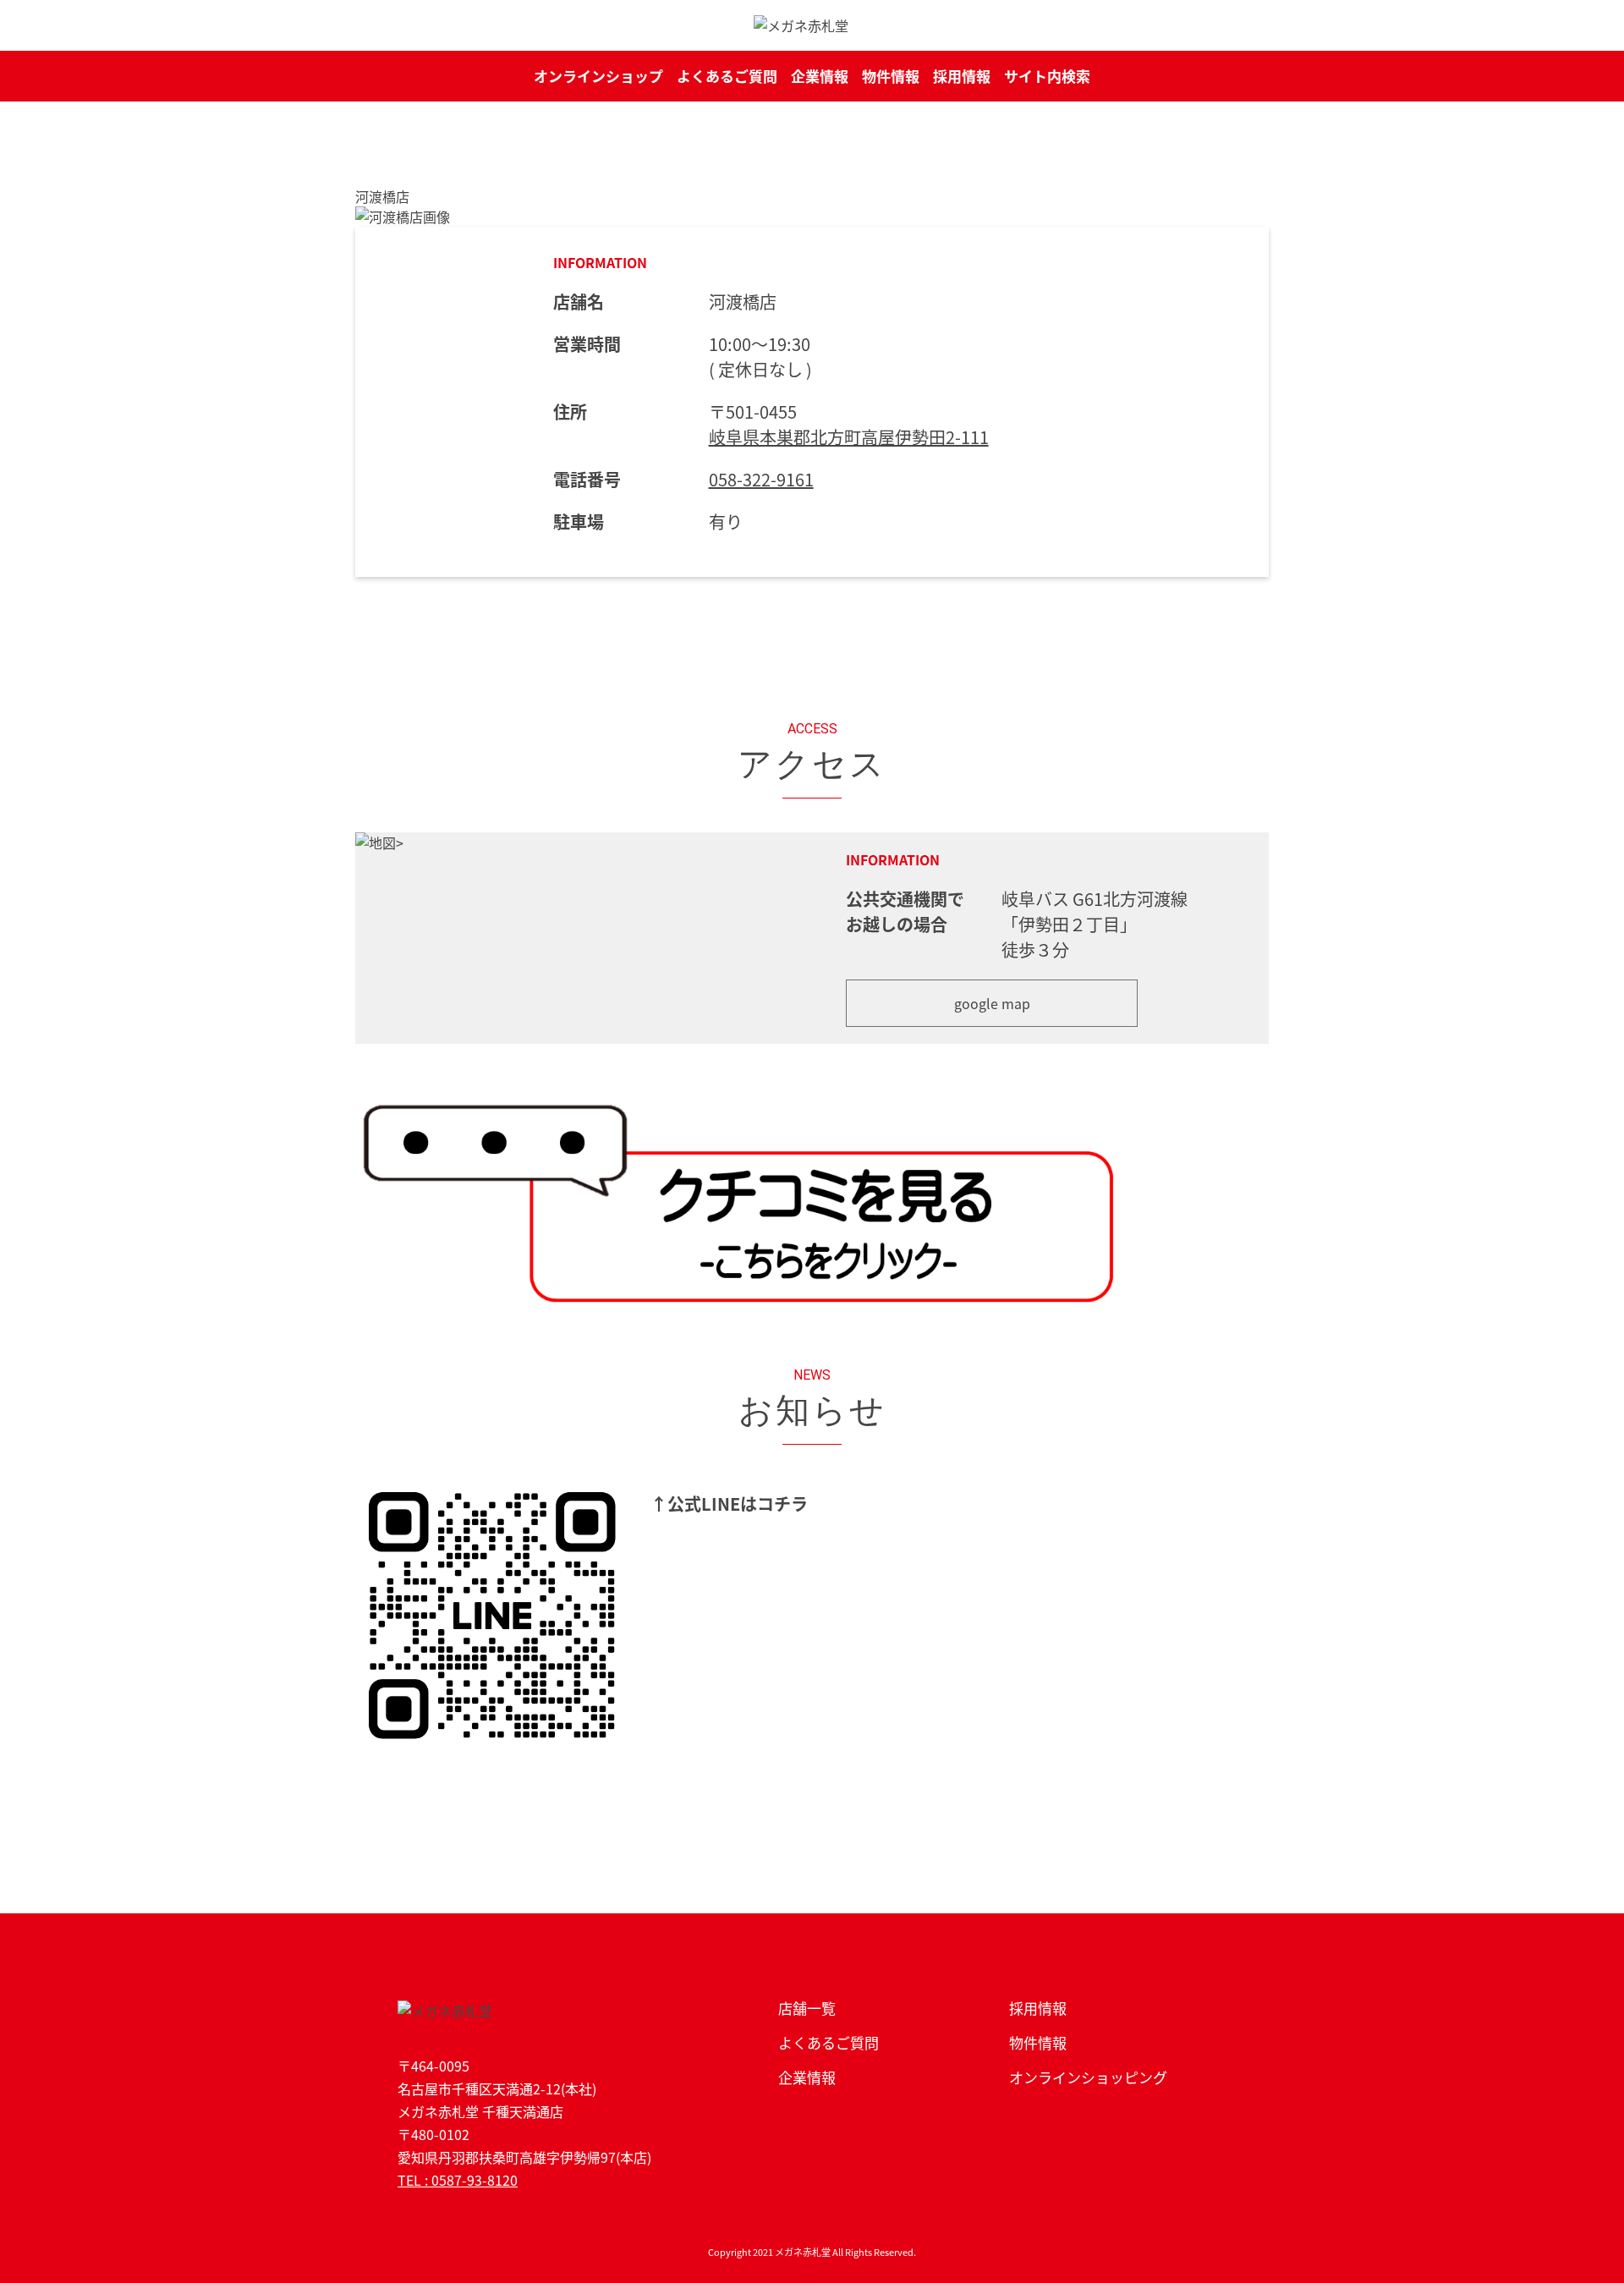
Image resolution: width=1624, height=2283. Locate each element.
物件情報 (891, 76)
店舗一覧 (807, 2008)
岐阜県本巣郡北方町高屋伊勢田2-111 (849, 437)
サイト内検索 (1047, 76)
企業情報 (820, 76)
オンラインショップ (598, 76)
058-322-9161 (761, 479)
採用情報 (962, 76)
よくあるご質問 (727, 76)
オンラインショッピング (1088, 2077)
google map (992, 1003)
